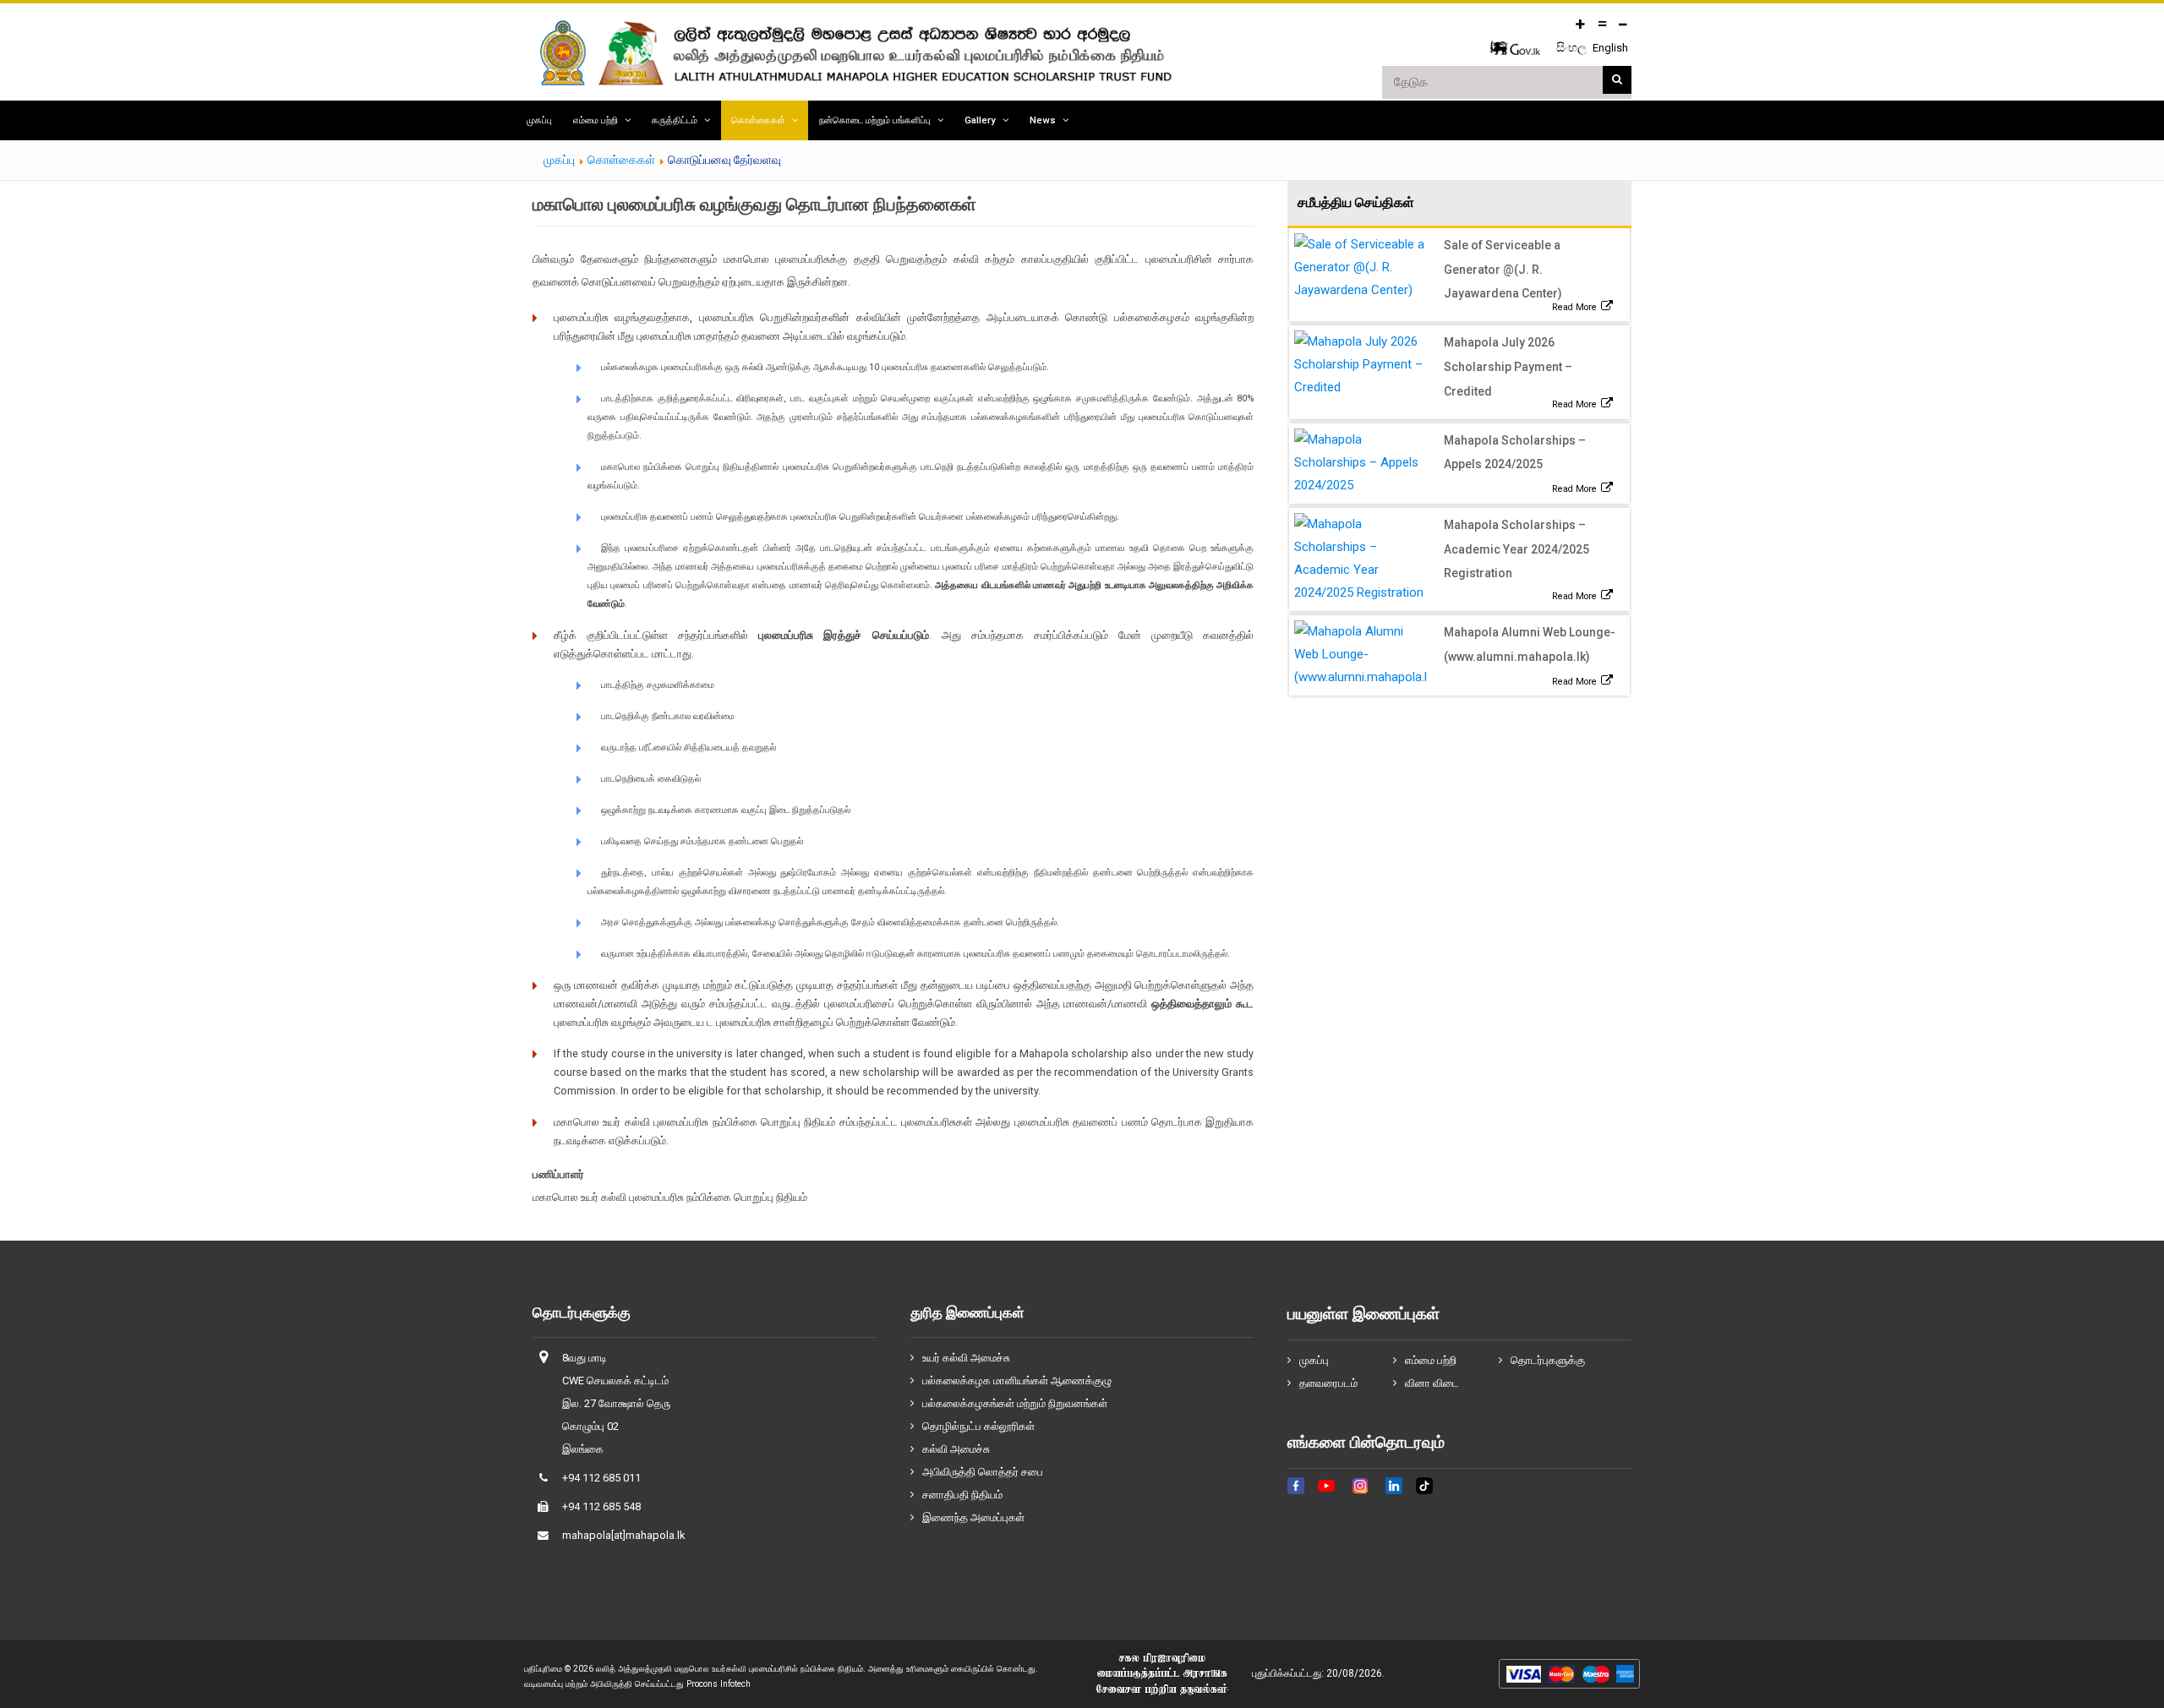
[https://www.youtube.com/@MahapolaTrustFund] (1326, 1496)
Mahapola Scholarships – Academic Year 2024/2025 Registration (1516, 549)
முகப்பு (539, 120)
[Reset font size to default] (1602, 24)
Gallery (980, 120)
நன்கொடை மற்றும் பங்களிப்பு (875, 120)
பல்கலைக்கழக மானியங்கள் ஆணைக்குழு (1017, 1381)
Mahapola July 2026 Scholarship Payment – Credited (1508, 367)
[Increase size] (1581, 24)
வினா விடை (1432, 1383)
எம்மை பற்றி (596, 120)
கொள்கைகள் (758, 120)
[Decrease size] (1623, 24)
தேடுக (1617, 80)
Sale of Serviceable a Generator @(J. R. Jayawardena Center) (1503, 270)
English (1610, 48)
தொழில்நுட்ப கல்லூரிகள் (978, 1426)
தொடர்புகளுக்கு (1548, 1360)
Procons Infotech (719, 1684)
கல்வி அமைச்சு (956, 1449)
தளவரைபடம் (1328, 1383)
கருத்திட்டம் (675, 120)
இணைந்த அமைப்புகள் (973, 1517)
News (1043, 120)
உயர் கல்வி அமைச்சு (966, 1358)
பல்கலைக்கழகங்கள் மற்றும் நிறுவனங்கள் (1015, 1403)
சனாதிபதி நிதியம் (962, 1495)
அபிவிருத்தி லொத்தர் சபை (983, 1472)
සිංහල (1573, 47)
